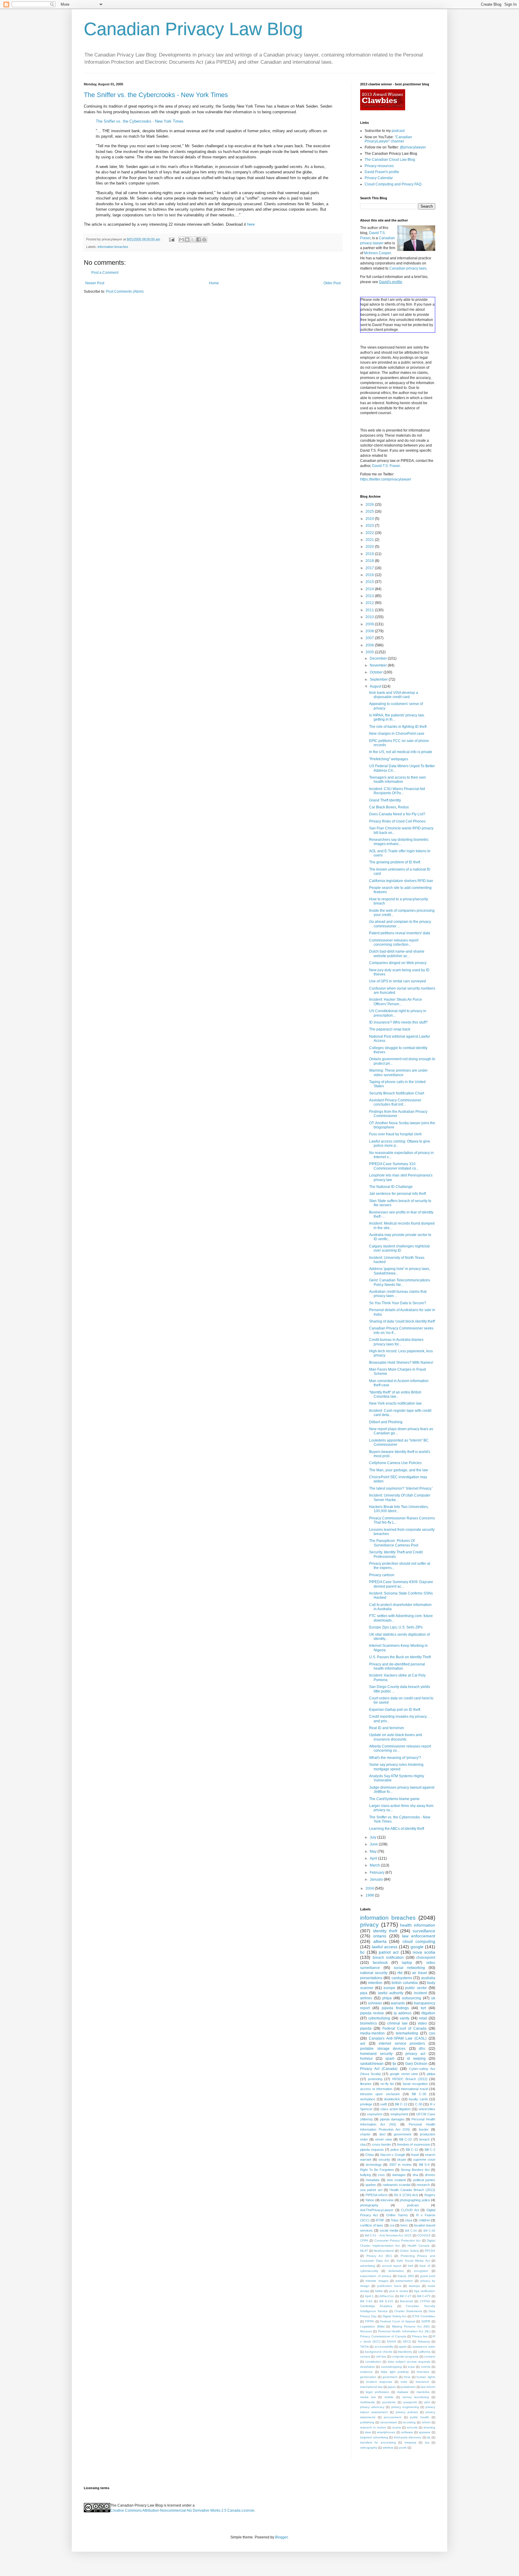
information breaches (113, 247)
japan (392, 2387)
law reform (428, 2387)
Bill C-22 (405, 2139)
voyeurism (375, 2114)
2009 (370, 624)
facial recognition (415, 2084)
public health (420, 2417)
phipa (387, 1998)
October (377, 672)
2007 (370, 638)
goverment (390, 2377)
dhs (422, 2049)
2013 (370, 596)
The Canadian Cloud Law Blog (390, 160)
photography (369, 2205)
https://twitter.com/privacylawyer (386, 479)
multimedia (367, 2402)
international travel (414, 2089)
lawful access (385, 1947)
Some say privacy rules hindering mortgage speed (396, 1767)
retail (423, 2018)
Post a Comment (105, 273)
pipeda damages (392, 2119)
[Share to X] (193, 240)
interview (387, 2200)
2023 (370, 526)
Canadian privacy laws (408, 268)
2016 (370, 575)
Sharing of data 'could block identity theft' (402, 1321)
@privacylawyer (413, 147)
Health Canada (419, 2246)
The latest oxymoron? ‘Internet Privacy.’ (401, 1488)
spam (390, 2059)
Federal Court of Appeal (398, 2321)
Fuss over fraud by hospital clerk (395, 1134)
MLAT (364, 2251)
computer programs (405, 2356)
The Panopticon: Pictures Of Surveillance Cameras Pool (394, 1543)
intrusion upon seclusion (380, 2094)
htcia (407, 2377)
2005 (370, 652)
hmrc (404, 2225)
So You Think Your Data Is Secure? (398, 1303)
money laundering (416, 2397)
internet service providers (402, 2043)
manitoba (423, 2392)
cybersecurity (369, 2271)
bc (362, 1952)
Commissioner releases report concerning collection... (394, 942)
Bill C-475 (424, 2296)
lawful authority (391, 1993)
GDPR (426, 2321)
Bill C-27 (406, 2296)
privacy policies (407, 2412)
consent (430, 2356)
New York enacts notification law (395, 1403)
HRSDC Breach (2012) (410, 2079)
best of (425, 2266)
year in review (399, 2291)
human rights (426, 2377)
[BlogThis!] (187, 240)
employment (399, 2114)
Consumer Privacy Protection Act (398, 2240)
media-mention (372, 2033)
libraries (366, 2084)
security (384, 2159)
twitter (379, 2291)
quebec (371, 2185)
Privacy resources (379, 166)
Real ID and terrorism (387, 1728)
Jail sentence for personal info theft (398, 1194)
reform (426, 2422)
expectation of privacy (376, 2276)
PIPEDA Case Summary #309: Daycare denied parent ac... (401, 1584)
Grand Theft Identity (385, 800)
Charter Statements (408, 2311)
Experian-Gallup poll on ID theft (395, 1710)
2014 (370, 589)
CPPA (364, 2240)
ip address (403, 2013)
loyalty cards (418, 2099)
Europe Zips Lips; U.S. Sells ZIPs (396, 1627)
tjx (394, 2064)
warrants (398, 2003)
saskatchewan (372, 2064)
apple (403, 2347)
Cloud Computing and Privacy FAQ (393, 184)
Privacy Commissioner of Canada (383, 2336)
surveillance (424, 1931)
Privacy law (420, 2336)
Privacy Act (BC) (379, 2256)
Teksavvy (424, 2341)
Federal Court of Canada (404, 2028)
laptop (407, 1963)
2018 (370, 561)
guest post (428, 2276)
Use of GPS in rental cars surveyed (398, 981)
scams (397, 2427)
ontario (380, 1936)
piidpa (431, 2074)
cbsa (408, 2220)
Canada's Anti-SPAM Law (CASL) (398, 2038)
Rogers (430, 2195)
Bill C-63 (366, 2301)
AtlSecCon (387, 2296)
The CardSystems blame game (394, 1799)
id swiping (416, 2059)
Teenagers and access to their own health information (398, 780)
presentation (404, 2281)
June (374, 1844)
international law (371, 2387)
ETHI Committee (424, 2316)
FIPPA (370, 2321)
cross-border (381, 2144)
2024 (370, 519)
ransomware (389, 2422)
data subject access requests (409, 2362)
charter (365, 2134)
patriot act (389, 1952)
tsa (427, 2442)
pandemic (389, 2402)
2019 (370, 554)
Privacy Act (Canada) (379, 2069)
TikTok (364, 2347)
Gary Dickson (416, 2064)
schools (412, 2427)
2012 (370, 603)
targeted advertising (374, 2437)
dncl (382, 2134)
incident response (379, 2382)
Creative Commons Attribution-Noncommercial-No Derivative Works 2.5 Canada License (182, 2510)
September (379, 679)
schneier (375, 2003)
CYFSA (425, 2301)
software (407, 2432)
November (379, 665)
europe (389, 1988)
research (423, 2185)
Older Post (332, 283)
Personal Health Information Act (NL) (404, 2331)
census (365, 2356)
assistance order (424, 2347)
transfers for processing (378, 2442)
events (426, 2367)
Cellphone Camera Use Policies (395, 1463)
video (422, 2023)
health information (418, 1925)
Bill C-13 (401, 2104)
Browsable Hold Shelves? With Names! (401, 1363)
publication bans (389, 2286)
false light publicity (395, 2372)
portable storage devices (383, 2049)
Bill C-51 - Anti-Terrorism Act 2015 (388, 2235)
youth (403, 2448)
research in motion (373, 2427)
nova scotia (424, 1952)
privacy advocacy (372, 2407)
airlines (366, 1998)
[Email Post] (171, 239)
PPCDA (430, 2251)
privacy (369, 1925)
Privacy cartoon (382, 1575)
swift (384, 2104)
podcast (398, 131)
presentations (371, 1978)
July (373, 1837)
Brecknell (406, 2301)
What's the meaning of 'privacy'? (395, 1758)
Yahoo (370, 2200)
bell (411, 2266)
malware (403, 2392)
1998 (370, 1895)
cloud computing (419, 1941)
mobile (389, 2397)
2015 (370, 582)
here (251, 224)
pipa (364, 1993)
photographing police (415, 2200)
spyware (425, 2432)
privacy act (415, 2054)
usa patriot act (371, 2190)
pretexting (375, 2079)
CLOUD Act (410, 2210)
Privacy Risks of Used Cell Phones (397, 821)
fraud (415, 2155)
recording (409, 2422)
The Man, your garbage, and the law (399, 1470)
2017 (370, 568)
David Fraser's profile (382, 172)
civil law (381, 2356)
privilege (366, 2104)
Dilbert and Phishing (386, 1422)
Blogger (281, 2537)
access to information (376, 2089)
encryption (421, 2271)
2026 (370, 505)
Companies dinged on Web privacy (398, 963)
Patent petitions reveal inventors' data (400, 933)
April (374, 1858)
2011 (370, 610)
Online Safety (409, 2251)
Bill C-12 (412, 2150)
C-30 (419, 2104)
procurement (393, 2417)
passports (410, 2402)
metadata (373, 2180)
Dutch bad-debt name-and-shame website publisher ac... (397, 954)
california (424, 2352)
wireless (388, 2448)
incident (420, 1993)
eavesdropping (392, 2367)
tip (429, 2437)
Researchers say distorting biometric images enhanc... (399, 842)
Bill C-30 (419, 2094)
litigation (428, 2013)
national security (374, 1973)
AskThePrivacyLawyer (377, 2210)
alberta (380, 1941)
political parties (424, 2180)
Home (214, 283)
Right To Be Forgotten (377, 2170)
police (395, 2150)
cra (392, 2225)
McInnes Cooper (377, 253)
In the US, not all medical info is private (401, 752)
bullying (366, 2175)
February (378, 1872)
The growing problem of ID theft (395, 862)
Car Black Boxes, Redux (389, 807)
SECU (407, 2341)
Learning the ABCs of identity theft (397, 1829)
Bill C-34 (411, 2231)
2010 (370, 617)
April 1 (369, 2296)
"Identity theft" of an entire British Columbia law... (395, 1394)
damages (399, 2175)
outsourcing (411, 1998)
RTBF (380, 2220)
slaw (368, 2432)
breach (424, 2139)
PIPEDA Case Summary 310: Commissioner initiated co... (394, 1166)
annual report (392, 2266)
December (379, 658)
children (424, 2220)
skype (402, 2159)
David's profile (391, 282)
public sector (416, 1988)
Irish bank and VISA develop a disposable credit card (394, 695)
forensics (423, 2372)
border (424, 2129)
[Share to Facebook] (199, 240)
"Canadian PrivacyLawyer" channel (388, 139)
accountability (384, 2347)
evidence (366, 2372)
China (369, 2155)
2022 (370, 533)
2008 (370, 631)
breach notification (388, 1958)
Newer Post (95, 283)
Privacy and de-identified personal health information (397, 1666)
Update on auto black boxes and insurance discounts (396, 1737)
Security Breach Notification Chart (397, 1093)
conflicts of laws (372, 2225)
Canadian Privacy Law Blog (193, 29)
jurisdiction (408, 2387)
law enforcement (419, 1936)
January (377, 1879)
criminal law (397, 2023)
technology (374, 2165)
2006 (370, 645)
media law (368, 2397)
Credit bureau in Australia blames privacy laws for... (396, 1342)
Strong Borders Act (415, 2170)
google (417, 1947)
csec (381, 2175)
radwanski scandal (396, 2185)
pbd (427, 2402)
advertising (368, 2266)
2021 (370, 540)
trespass (410, 2442)
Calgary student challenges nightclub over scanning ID (399, 1248)
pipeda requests (372, 2150)
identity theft (385, 1931)
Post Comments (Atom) (125, 291)
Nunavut (366, 2331)
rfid (400, 1973)
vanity (405, 2018)
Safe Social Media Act (413, 2261)
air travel (419, 1973)
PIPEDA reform (377, 2195)
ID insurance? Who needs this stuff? (398, 1022)
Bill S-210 (386, 2301)
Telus (395, 2220)
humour (366, 2059)
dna (415, 2175)
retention (375, 1983)
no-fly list (387, 2084)
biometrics (369, 2023)
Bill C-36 (429, 2231)
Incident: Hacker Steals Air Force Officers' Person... (396, 1002)
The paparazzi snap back (390, 1029)
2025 (370, 511)
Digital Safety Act (395, 2316)
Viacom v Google (393, 2155)
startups (414, 2286)
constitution (373, 2362)
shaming (429, 2427)
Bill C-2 (430, 2150)
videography (369, 2448)
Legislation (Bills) (372, 2326)
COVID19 (424, 2235)
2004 (370, 1888)
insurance (422, 2382)
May (374, 1851)
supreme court (424, 2159)
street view (383, 2139)
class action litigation (396, 2109)
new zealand (396, 2180)
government (402, 2134)
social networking (409, 1968)
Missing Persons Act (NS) (411, 2326)
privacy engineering (405, 2407)
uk (433, 1998)
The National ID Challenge (391, 1187)
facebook (380, 1963)
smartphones (386, 2432)
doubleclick (392, 2099)
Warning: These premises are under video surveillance (398, 1073)
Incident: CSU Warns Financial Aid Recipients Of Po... (397, 791)
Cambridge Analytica (376, 2306)
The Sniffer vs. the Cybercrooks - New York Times (156, 95)
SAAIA (392, 2341)
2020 (370, 547)
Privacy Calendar (379, 178)
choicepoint (426, 1958)
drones (430, 2175)
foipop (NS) (406, 2276)
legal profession (377, 2392)
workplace (368, 2099)
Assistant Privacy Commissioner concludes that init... (395, 1102)
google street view (404, 2074)
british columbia (405, 1983)
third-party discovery (408, 2437)
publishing (367, 2422)
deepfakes (367, 2367)
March (375, 1865)
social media (389, 2230)
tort (423, 2008)
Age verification (425, 2291)
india (404, 2382)
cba (363, 2144)
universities (427, 2109)
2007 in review (400, 2165)
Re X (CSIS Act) (406, 2195)
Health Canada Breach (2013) (412, 2190)
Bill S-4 (424, 2165)
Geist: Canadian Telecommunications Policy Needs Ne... (400, 1282)
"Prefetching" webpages (389, 759)
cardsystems (402, 1978)
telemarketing (407, 2033)
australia (428, 1978)
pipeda (366, 2028)
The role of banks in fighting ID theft (398, 727)
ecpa (411, 2367)
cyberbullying (379, 2018)
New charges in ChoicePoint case (397, 734)
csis (432, 2033)
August (376, 686)
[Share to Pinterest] (204, 240)
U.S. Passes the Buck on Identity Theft (400, 1657)
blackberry (405, 2352)
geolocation (368, 2377)
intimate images (377, 2281)
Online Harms (397, 2215)
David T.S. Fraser (386, 466)
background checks (379, 2352)
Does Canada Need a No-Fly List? (397, 814)
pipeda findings (395, 2008)
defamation (396, 2271)
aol (363, 2043)
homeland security (376, 2054)
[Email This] (181, 240)
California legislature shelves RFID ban (401, 881)
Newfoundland (384, 2251)
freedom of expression (414, 2144)
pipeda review (372, 2013)
